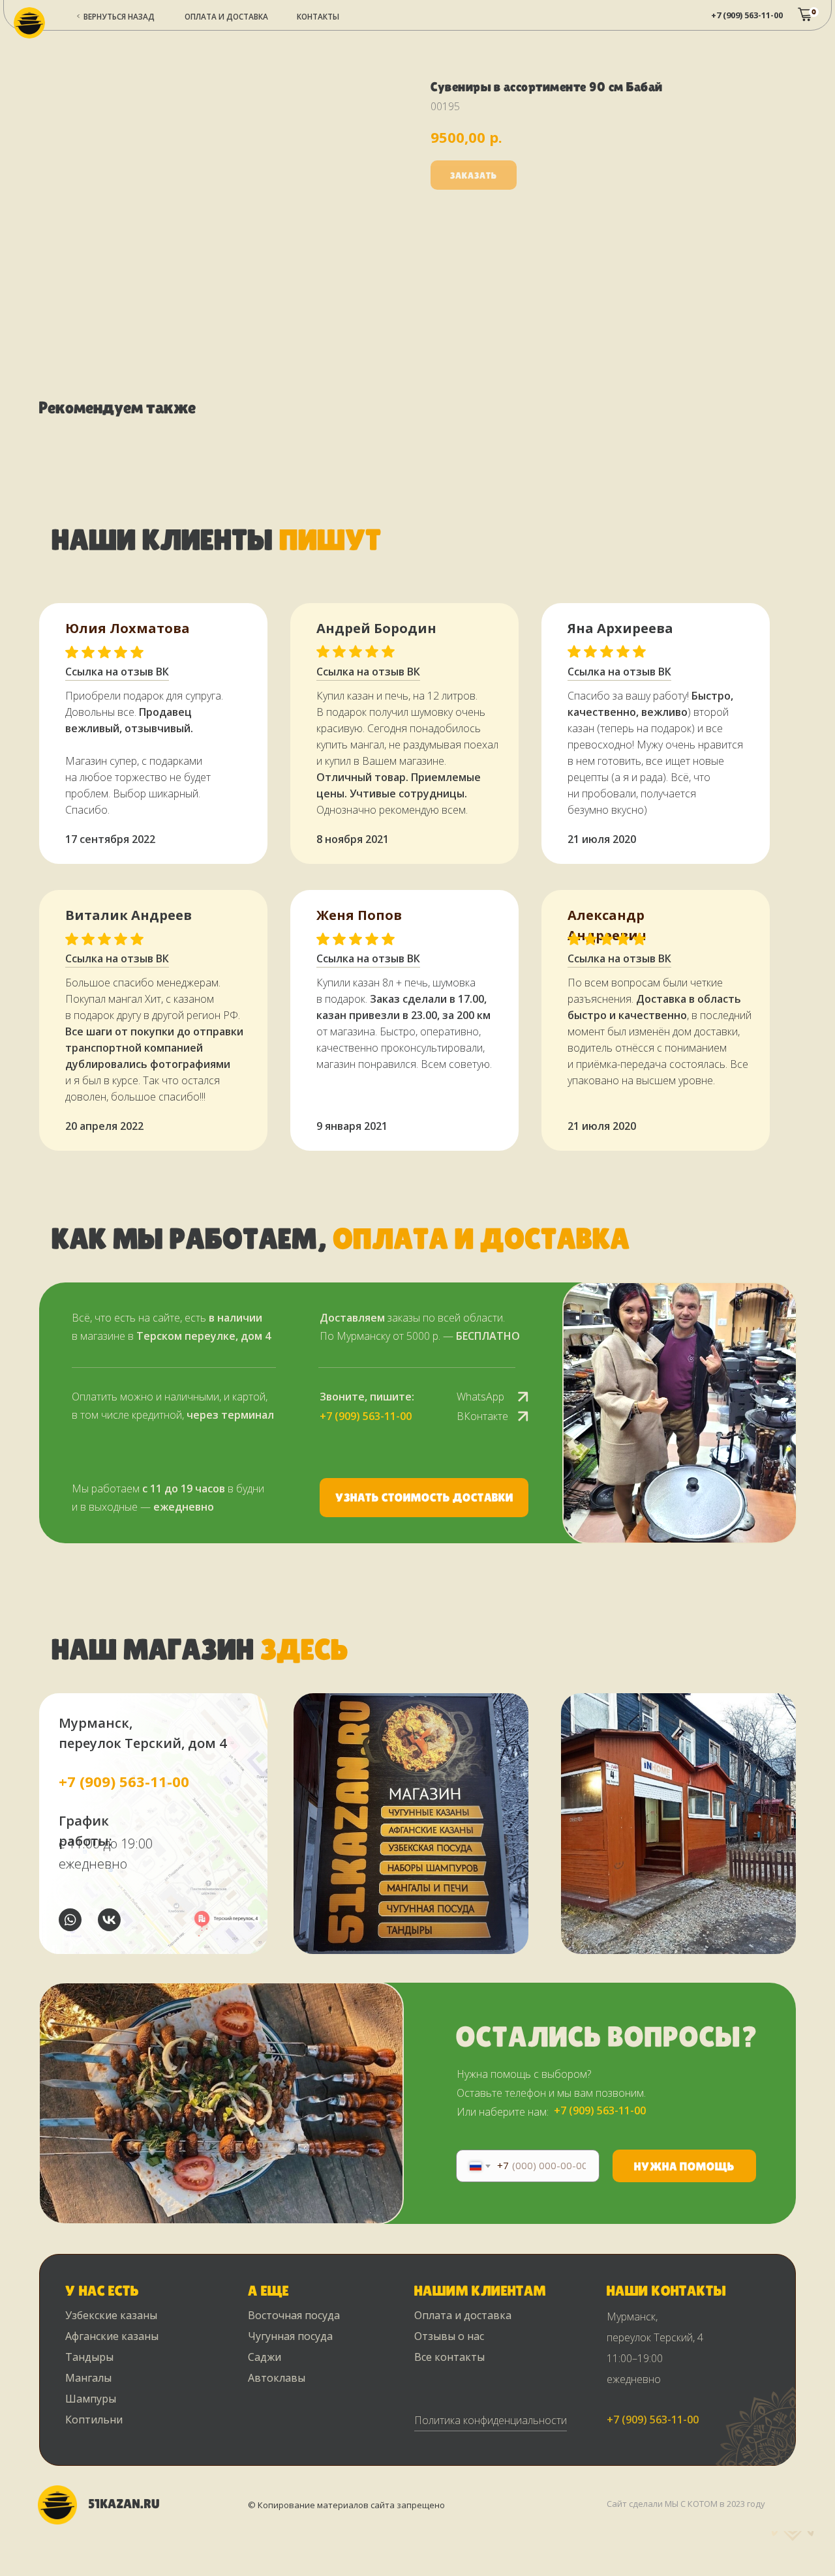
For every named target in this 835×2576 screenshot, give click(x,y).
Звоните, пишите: (367, 1397)
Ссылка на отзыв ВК (368, 958)
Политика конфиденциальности (491, 2420)
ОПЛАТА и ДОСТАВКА (226, 16)
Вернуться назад (119, 16)
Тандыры (89, 2357)
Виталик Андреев (129, 915)
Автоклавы (277, 2378)
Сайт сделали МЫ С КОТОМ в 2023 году (686, 2504)
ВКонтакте (482, 1416)
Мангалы (88, 2378)
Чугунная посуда (290, 2336)
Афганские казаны (112, 2336)
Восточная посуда (294, 2315)
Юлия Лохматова (128, 628)
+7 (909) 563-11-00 (747, 15)
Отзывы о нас (449, 2336)
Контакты (318, 16)
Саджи (265, 2357)
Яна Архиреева (620, 628)
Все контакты (449, 2357)
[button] (424, 1498)
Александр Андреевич (607, 925)
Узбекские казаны (111, 2315)
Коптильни (94, 2420)
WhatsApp (480, 1397)
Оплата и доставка (463, 2315)
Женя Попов (359, 915)
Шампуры (91, 2399)
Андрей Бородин (376, 628)
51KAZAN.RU (124, 2504)
